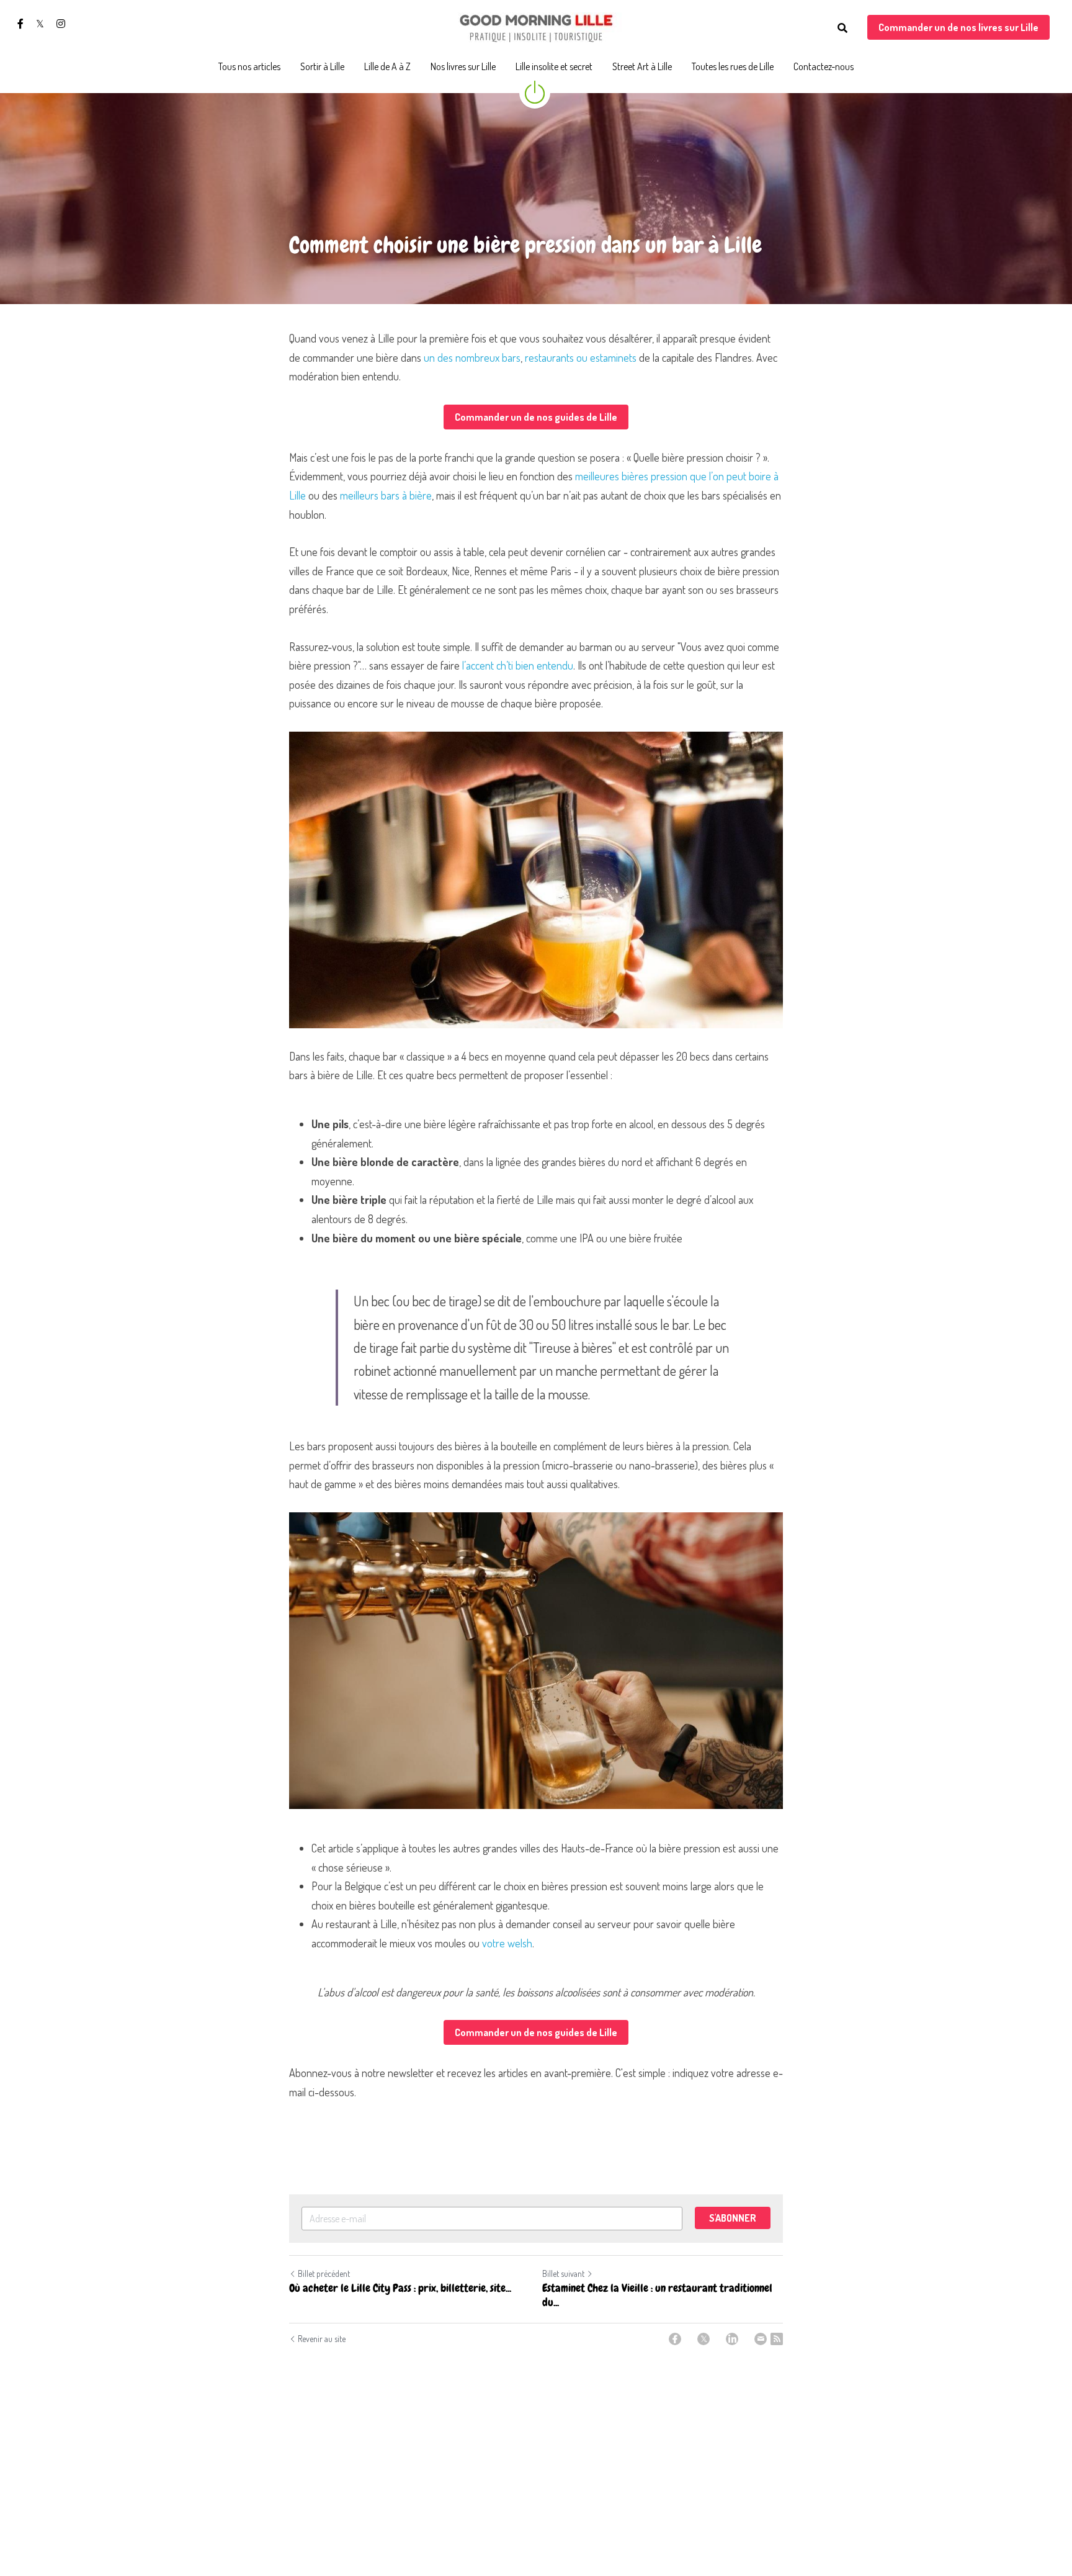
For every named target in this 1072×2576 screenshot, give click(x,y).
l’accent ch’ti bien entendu (518, 665)
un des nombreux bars (472, 357)
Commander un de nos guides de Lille (536, 417)
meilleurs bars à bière (386, 495)
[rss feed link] (777, 2339)
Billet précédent (324, 2273)
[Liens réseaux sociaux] (20, 24)
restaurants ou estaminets (581, 357)
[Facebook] (675, 2339)
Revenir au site (322, 2339)
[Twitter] (703, 2339)
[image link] (536, 27)
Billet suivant (563, 2273)
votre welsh (507, 1943)
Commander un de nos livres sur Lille (958, 27)
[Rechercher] (842, 28)
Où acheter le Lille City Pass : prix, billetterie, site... (400, 2288)
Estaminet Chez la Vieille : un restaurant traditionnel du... (657, 2295)
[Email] (761, 2339)
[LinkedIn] (732, 2339)
